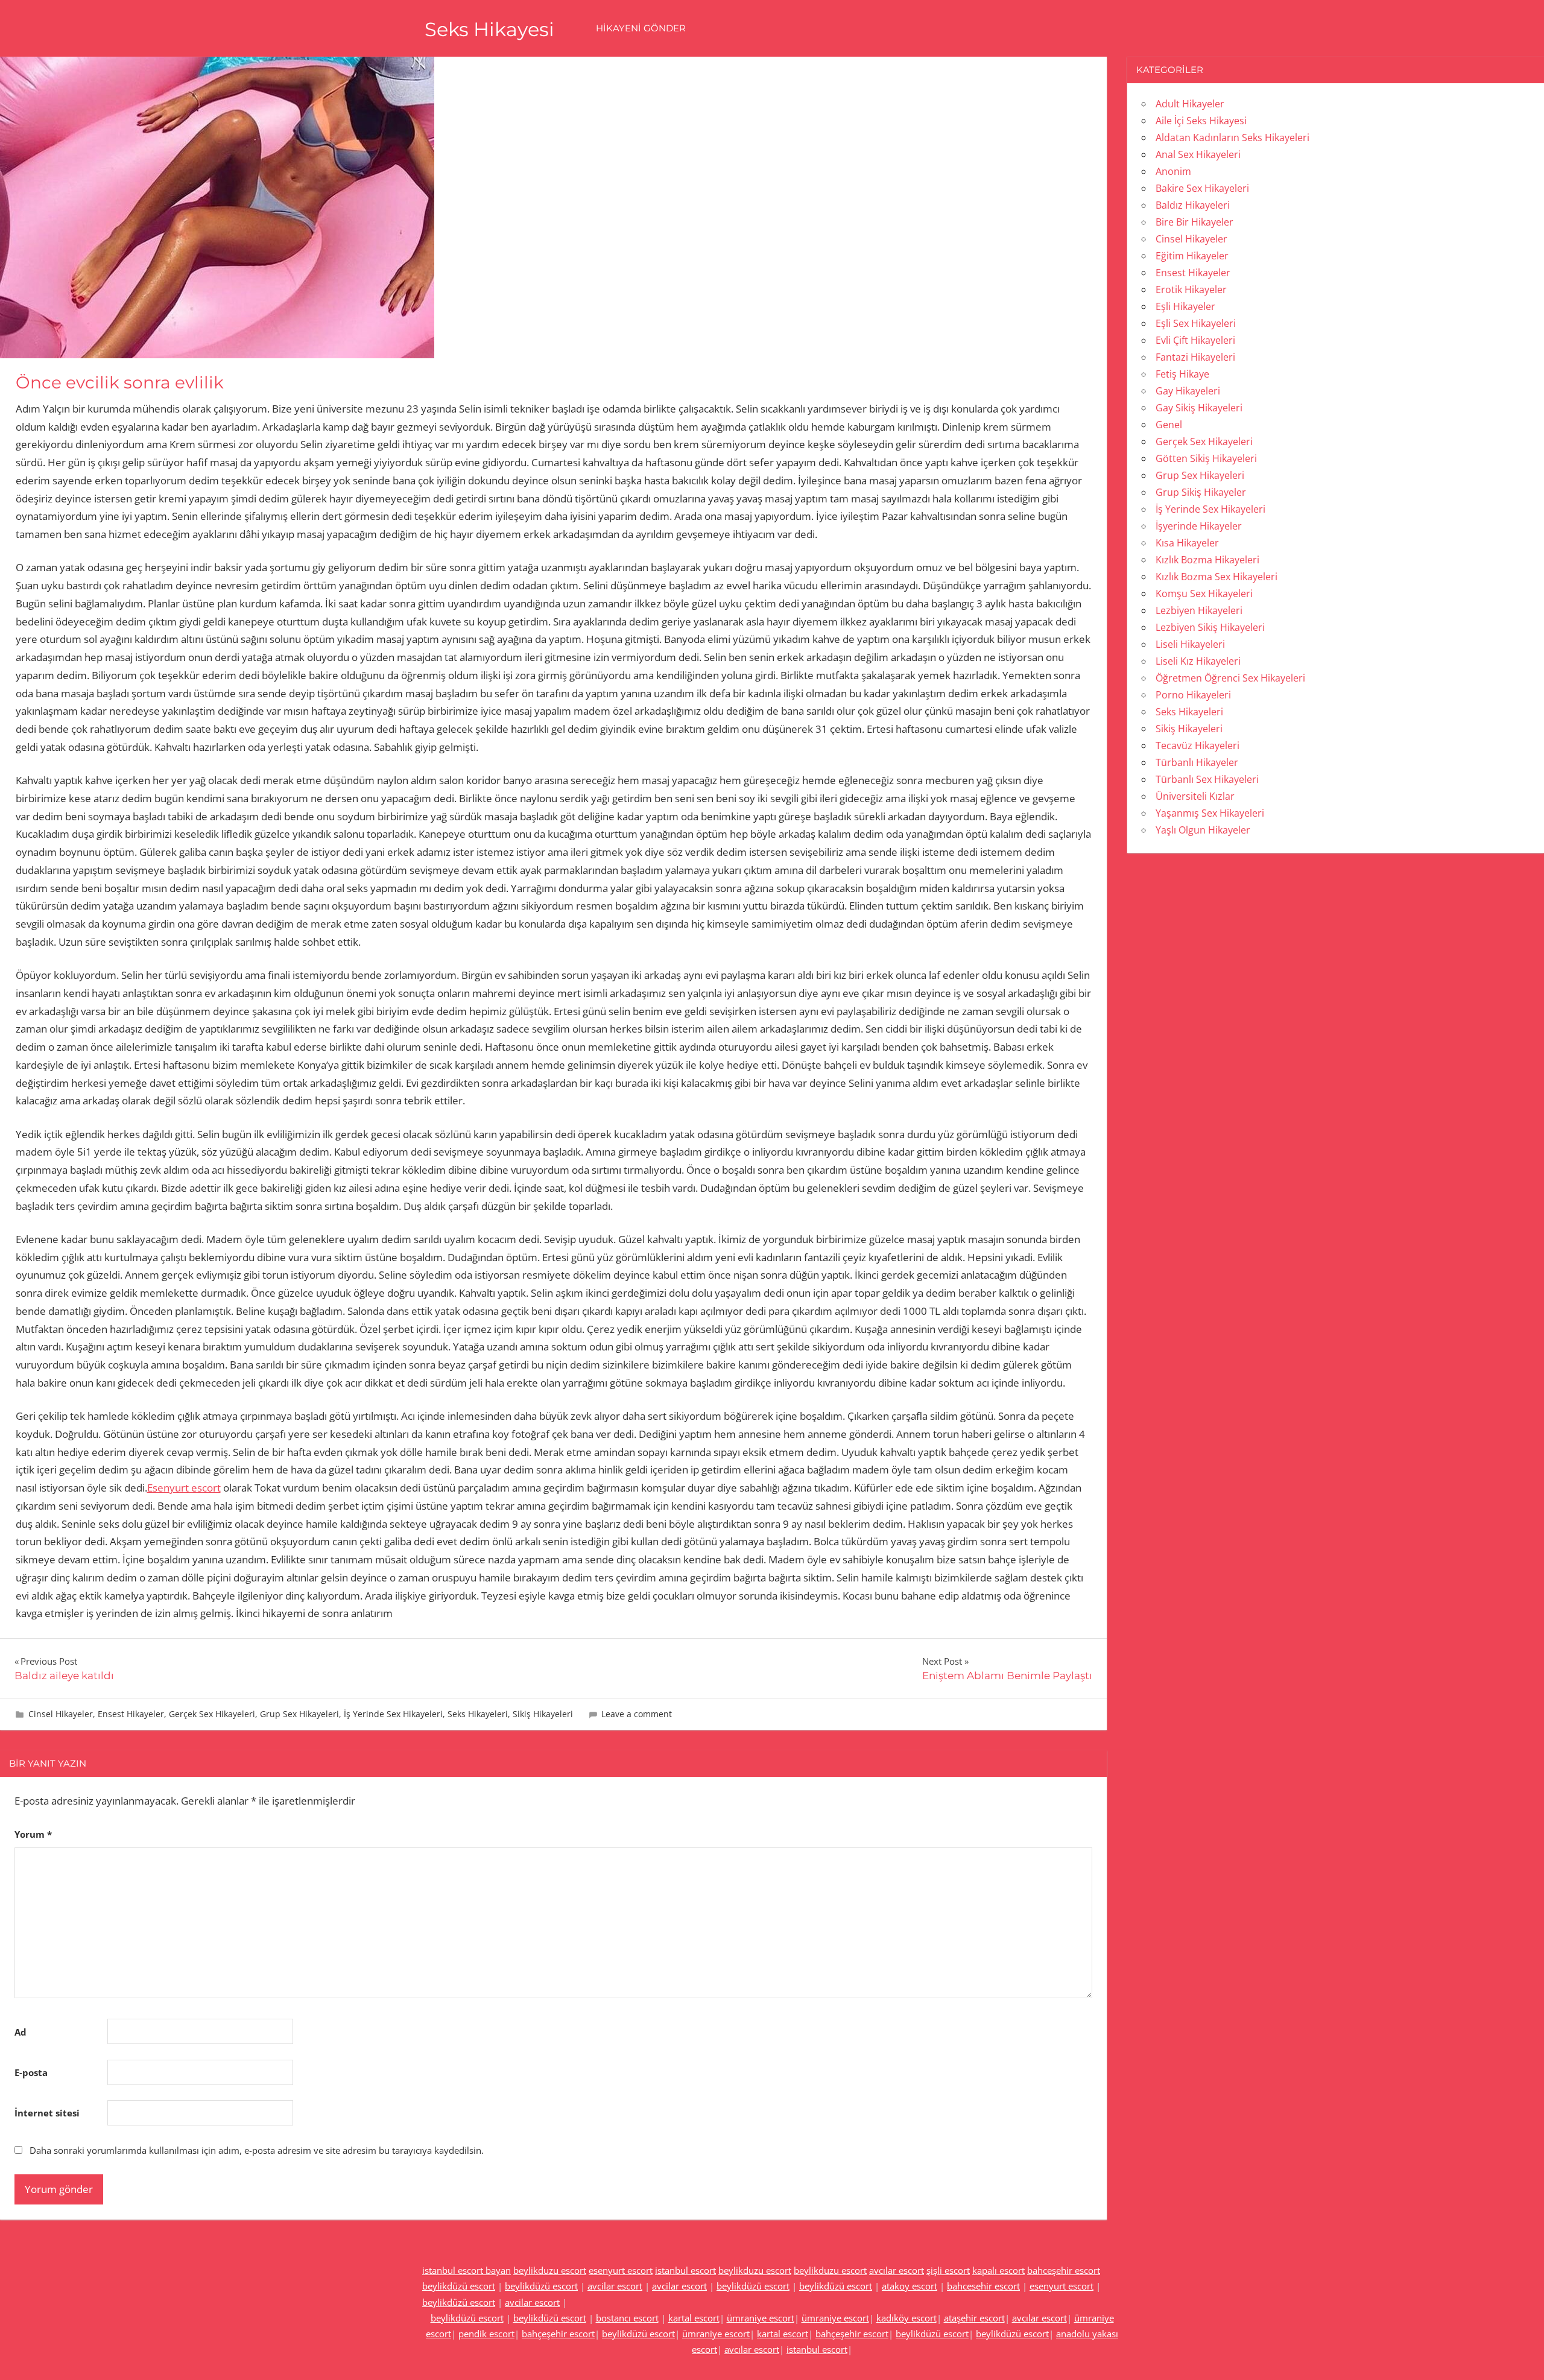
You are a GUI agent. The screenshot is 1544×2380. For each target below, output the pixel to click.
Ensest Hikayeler (131, 1714)
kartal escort (694, 2318)
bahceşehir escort (1064, 2270)
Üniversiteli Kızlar (1195, 796)
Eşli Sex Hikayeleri (1196, 323)
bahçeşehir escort (558, 2334)
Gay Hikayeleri (1188, 391)
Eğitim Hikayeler (1192, 256)
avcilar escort (615, 2286)
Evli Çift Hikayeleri (1195, 340)
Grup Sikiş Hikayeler (1201, 492)
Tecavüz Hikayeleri (1198, 745)
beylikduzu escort (550, 2270)
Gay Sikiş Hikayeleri (1199, 408)
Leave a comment (637, 1714)
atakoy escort (910, 2286)
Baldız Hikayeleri (1193, 205)
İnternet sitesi (47, 2113)
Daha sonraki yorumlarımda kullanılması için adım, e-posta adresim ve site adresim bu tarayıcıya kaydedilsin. (257, 2150)
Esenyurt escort (184, 1488)
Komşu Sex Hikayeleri (1204, 593)
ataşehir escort (974, 2318)
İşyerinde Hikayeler (1199, 526)
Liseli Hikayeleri (1190, 644)
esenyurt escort (621, 2270)
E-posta (31, 2072)
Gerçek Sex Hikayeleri (212, 1714)
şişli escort (948, 2270)
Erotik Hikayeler (1191, 290)
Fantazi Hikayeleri (1195, 357)
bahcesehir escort (983, 2286)
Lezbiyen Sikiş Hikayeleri (1210, 627)
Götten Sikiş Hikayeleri (1206, 458)
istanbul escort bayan (467, 2270)
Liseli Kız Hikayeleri (1198, 661)
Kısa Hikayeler (1187, 543)
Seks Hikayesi (489, 29)
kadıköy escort (906, 2318)
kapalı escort (998, 2270)
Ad (21, 2032)
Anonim (1173, 171)
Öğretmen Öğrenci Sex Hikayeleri (1230, 678)
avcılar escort (897, 2270)
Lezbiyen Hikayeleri (1199, 610)
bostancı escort (627, 2318)
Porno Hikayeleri (1193, 695)
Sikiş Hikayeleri (543, 1714)
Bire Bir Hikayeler (1194, 222)
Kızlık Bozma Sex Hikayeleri (1217, 577)
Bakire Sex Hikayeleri (1202, 188)
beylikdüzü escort (459, 2286)
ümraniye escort (761, 2318)
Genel (1169, 425)
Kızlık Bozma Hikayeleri (1207, 560)
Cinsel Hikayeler (61, 1714)
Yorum (33, 1834)
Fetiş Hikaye (1182, 374)
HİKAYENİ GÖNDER (641, 28)
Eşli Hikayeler (1185, 306)
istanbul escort (685, 2270)
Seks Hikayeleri (478, 1714)
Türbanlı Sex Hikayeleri (1207, 779)
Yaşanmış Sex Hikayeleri (1210, 813)
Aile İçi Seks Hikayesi (1201, 121)
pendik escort (486, 2334)
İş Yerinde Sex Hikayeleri (393, 1714)
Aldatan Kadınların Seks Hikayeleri (1232, 138)
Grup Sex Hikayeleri (299, 1714)
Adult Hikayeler (1190, 104)
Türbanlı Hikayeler (1197, 762)
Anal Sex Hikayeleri (1198, 154)
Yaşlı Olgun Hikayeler (1203, 830)
